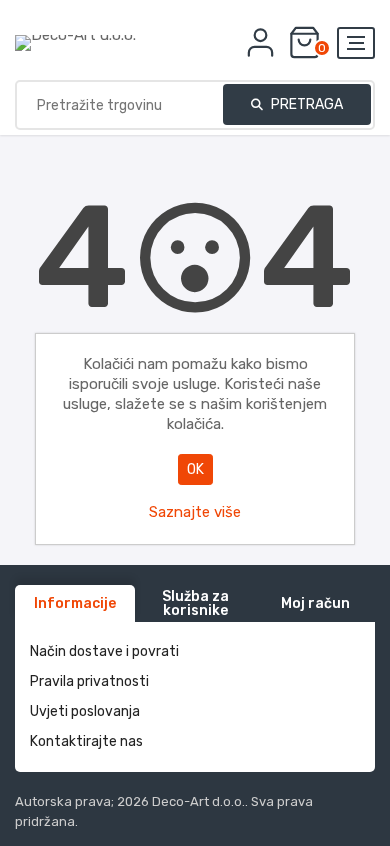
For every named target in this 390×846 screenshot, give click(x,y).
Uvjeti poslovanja (85, 711)
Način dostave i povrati (104, 651)
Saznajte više (195, 512)
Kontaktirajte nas (86, 741)
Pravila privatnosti (89, 681)
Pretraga (305, 104)
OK (195, 469)
